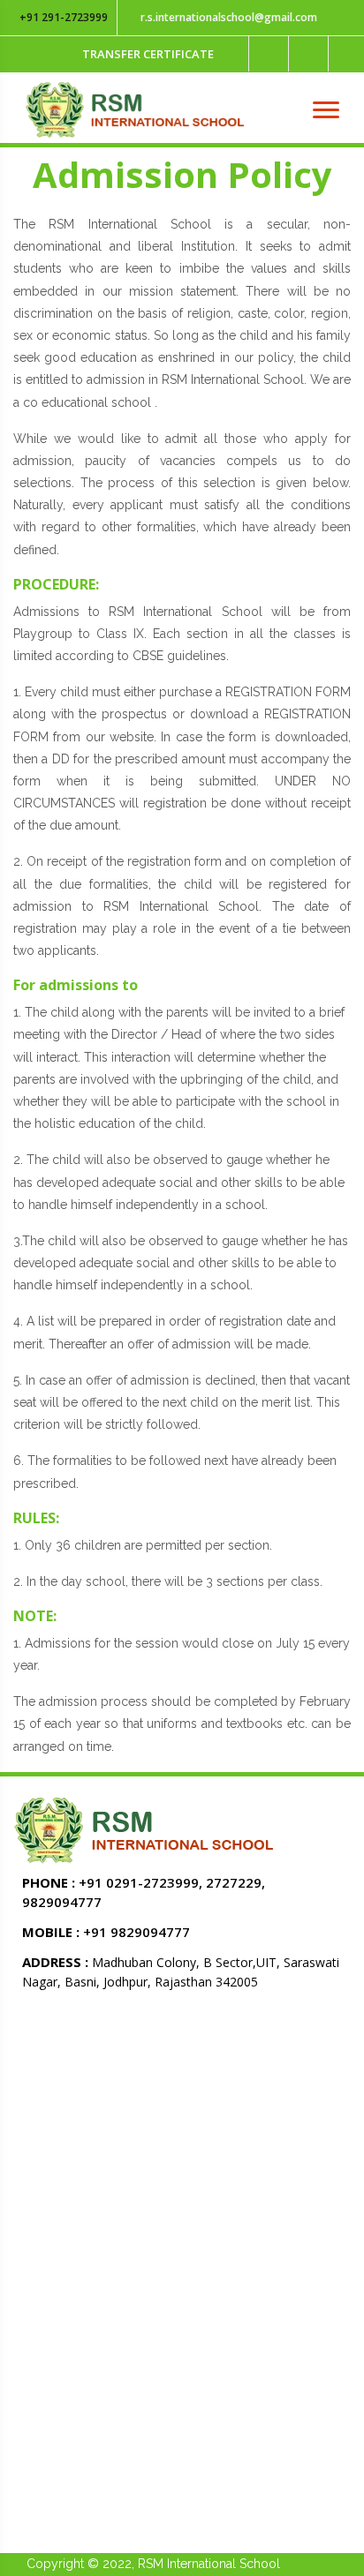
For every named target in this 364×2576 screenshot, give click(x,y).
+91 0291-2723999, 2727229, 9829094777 (144, 1892)
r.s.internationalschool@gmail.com (227, 17)
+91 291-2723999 (62, 17)
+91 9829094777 (106, 1932)
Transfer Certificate (148, 54)
